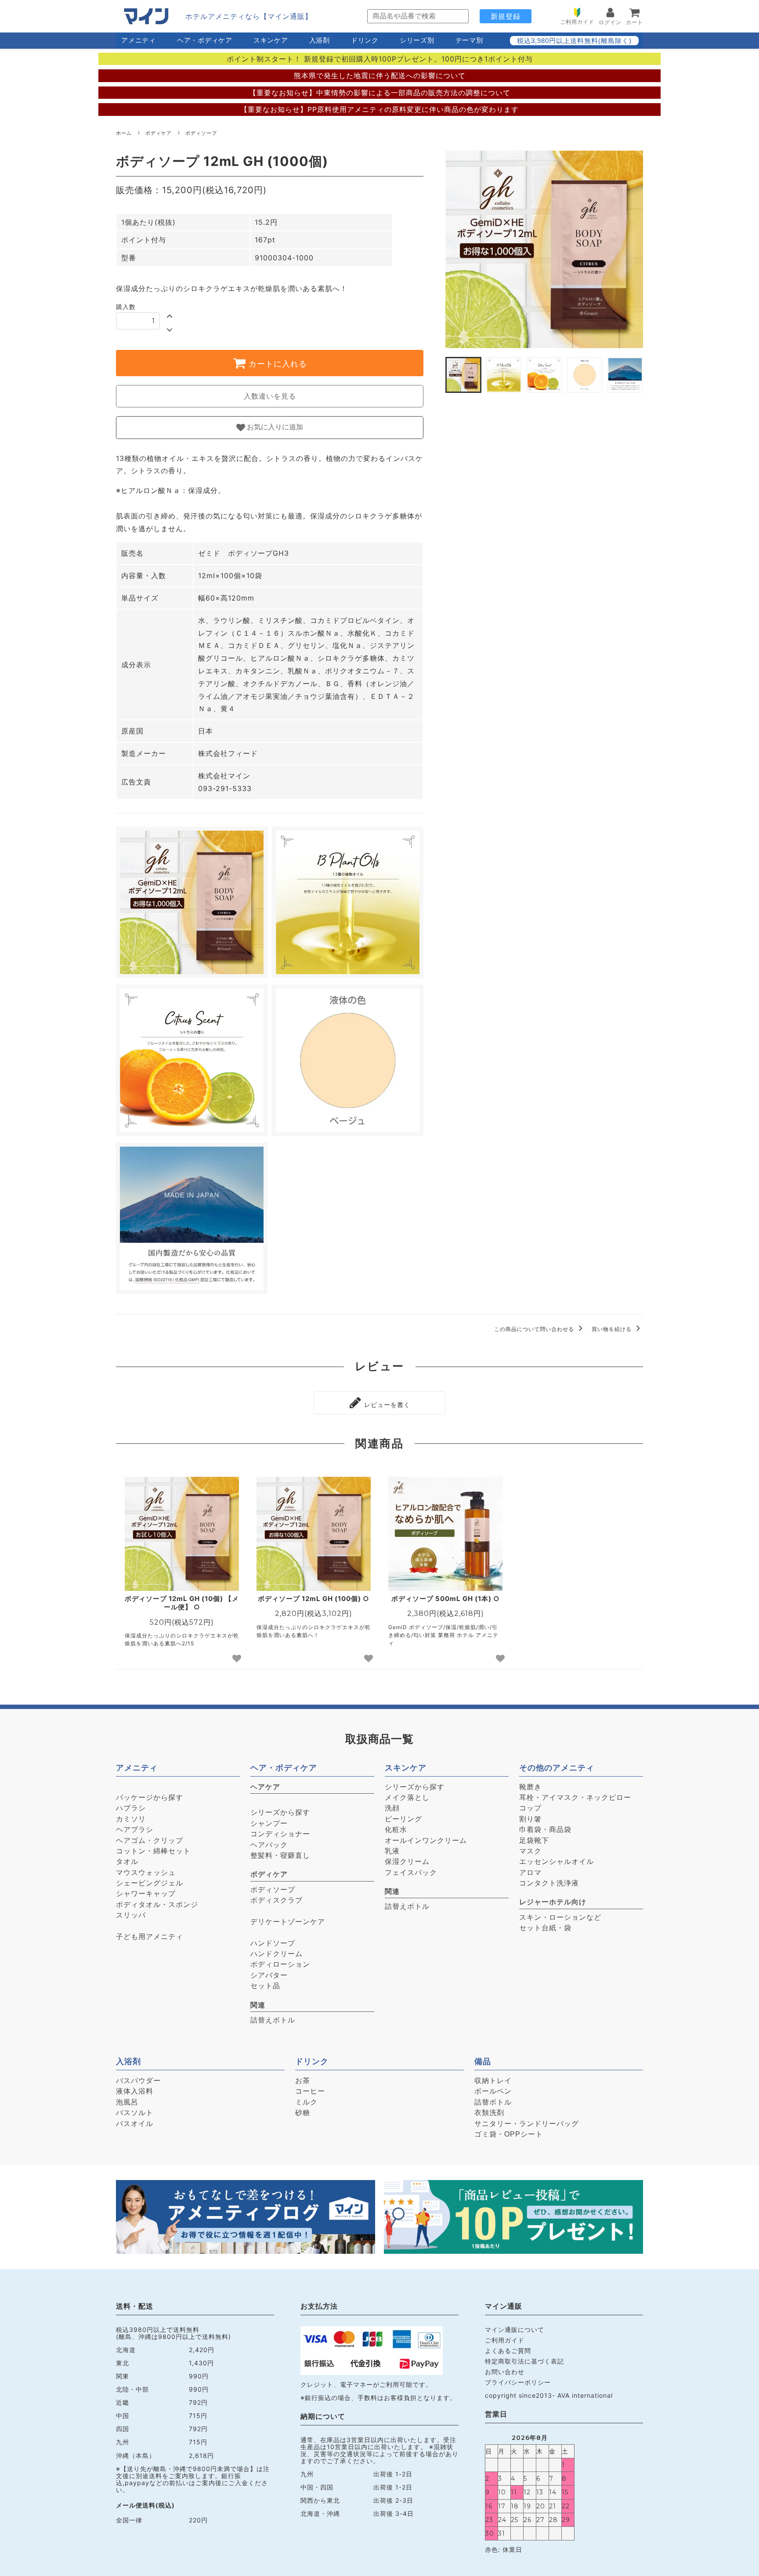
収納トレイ (493, 2081)
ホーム (124, 133)
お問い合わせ (505, 2372)
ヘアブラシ (135, 1829)
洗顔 (392, 1808)
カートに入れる (276, 364)
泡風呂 (127, 2102)
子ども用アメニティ (150, 1937)
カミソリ (131, 1819)
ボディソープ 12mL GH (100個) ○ (314, 1599)
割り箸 (530, 1819)
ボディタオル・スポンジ (157, 1905)
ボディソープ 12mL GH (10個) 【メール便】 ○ (182, 1603)
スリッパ (131, 1915)
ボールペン (493, 2091)
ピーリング (403, 1819)
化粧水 (396, 1829)
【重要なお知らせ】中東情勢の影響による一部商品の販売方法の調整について (380, 93)
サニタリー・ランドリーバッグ (527, 2124)
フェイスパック (411, 1873)
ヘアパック (269, 1845)
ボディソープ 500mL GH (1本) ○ (446, 1599)
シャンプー (269, 1823)
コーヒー (310, 2091)
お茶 (303, 2081)
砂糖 (303, 2113)
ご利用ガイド (505, 2340)
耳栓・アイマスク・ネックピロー (575, 1797)
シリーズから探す (280, 1812)
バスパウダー (138, 2081)
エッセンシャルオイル (557, 1862)
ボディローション (280, 1964)
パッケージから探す (150, 1797)
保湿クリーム (407, 1862)
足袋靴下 (534, 1840)
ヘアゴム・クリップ (150, 1840)
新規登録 (506, 16)
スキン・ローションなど (560, 1917)
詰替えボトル (273, 2020)
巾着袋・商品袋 (545, 1829)
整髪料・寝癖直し (280, 1855)
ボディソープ (201, 133)
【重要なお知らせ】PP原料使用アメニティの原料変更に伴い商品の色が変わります (379, 109)
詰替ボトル (493, 2102)
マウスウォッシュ (146, 1873)
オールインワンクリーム (426, 1840)
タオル (127, 1862)
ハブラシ (131, 1808)
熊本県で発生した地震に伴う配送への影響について (380, 76)
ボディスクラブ (276, 1900)
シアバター (269, 1975)
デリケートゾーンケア (288, 1922)
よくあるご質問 (508, 2351)
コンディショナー (280, 1834)
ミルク (306, 2102)
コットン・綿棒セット (153, 1851)
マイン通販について (515, 2330)
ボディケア (159, 133)
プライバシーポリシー (518, 2382)
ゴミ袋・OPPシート (509, 2134)
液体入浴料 (135, 2091)
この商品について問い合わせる (535, 1329)
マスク (530, 1851)
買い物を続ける (613, 1329)
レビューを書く (386, 1405)
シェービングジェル (150, 1883)
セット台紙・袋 (545, 1928)
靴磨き (530, 1787)
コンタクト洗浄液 (549, 1883)
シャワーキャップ (146, 1894)
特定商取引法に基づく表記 (524, 2361)
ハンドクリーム (276, 1954)
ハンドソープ (273, 1943)
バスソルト (135, 2113)
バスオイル (135, 2124)
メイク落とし (407, 1797)
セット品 (265, 1986)
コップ (530, 1808)
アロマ (530, 1873)
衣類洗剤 (489, 2113)
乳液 (392, 1851)
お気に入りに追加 (274, 427)
